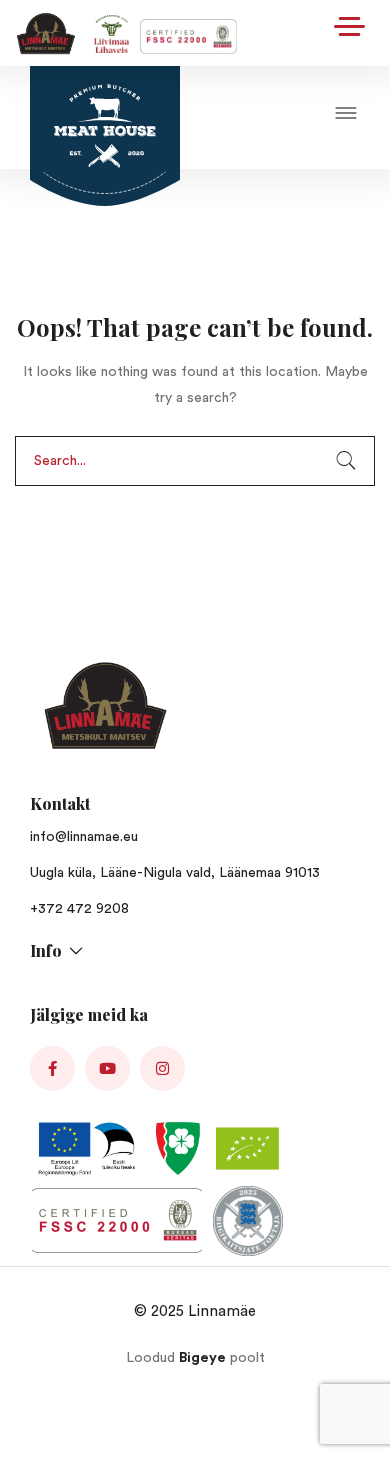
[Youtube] (107, 1068)
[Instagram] (162, 1068)
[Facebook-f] (52, 1068)
